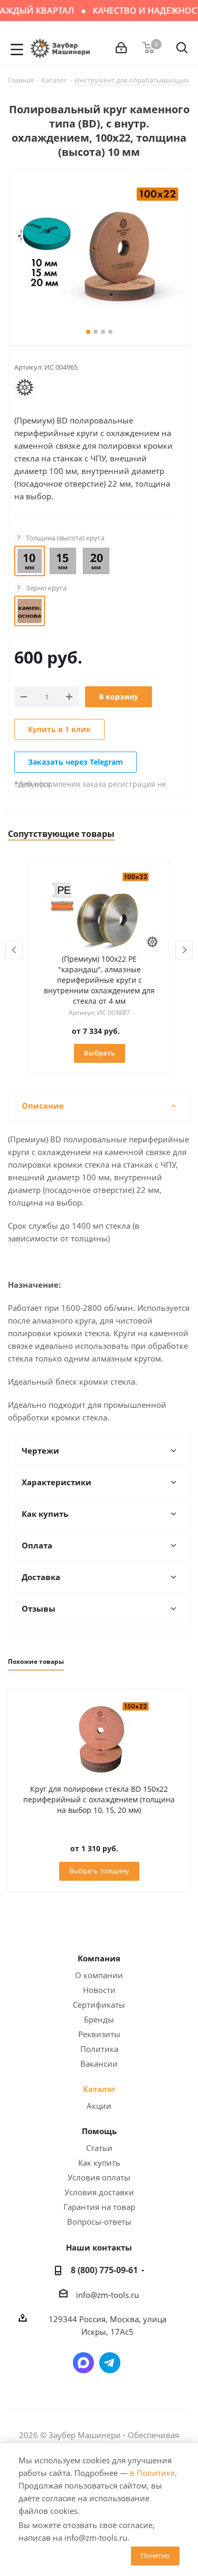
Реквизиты (99, 2034)
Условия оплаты (99, 2177)
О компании (99, 1975)
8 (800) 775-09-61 (104, 2270)
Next (185, 950)
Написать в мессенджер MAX (83, 2363)
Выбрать (100, 1053)
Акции (99, 2106)
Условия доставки (99, 2192)
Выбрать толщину (99, 1871)
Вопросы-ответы (99, 2222)
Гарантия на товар (99, 2207)
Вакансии (99, 2064)
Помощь (99, 2131)
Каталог (99, 2089)
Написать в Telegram (110, 2363)
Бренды (99, 2019)
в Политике (152, 2473)
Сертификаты (99, 2005)
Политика (99, 2049)
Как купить (99, 2163)
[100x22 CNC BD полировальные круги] (99, 246)
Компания (99, 1958)
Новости (99, 1990)
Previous (15, 950)
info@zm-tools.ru (107, 2295)
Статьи (99, 2148)
